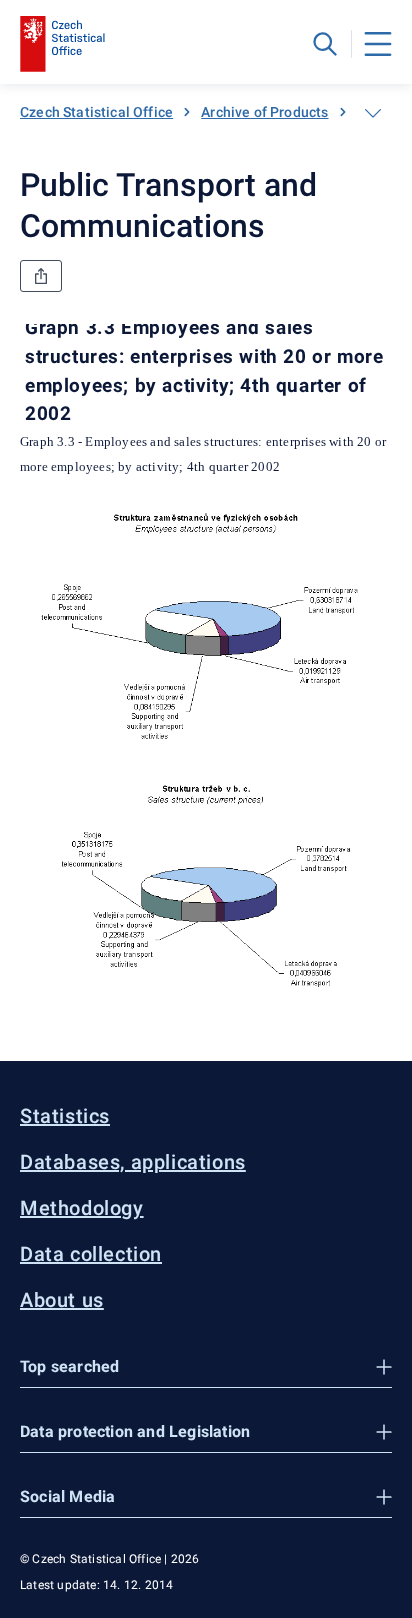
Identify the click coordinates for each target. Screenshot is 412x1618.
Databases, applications (133, 1162)
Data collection (91, 1254)
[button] (206, 1367)
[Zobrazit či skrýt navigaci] (373, 113)
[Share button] (41, 276)
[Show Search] (325, 44)
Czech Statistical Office (96, 112)
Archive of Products (264, 112)
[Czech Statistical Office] (62, 44)
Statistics (65, 1116)
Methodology (82, 1208)
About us (62, 1300)
